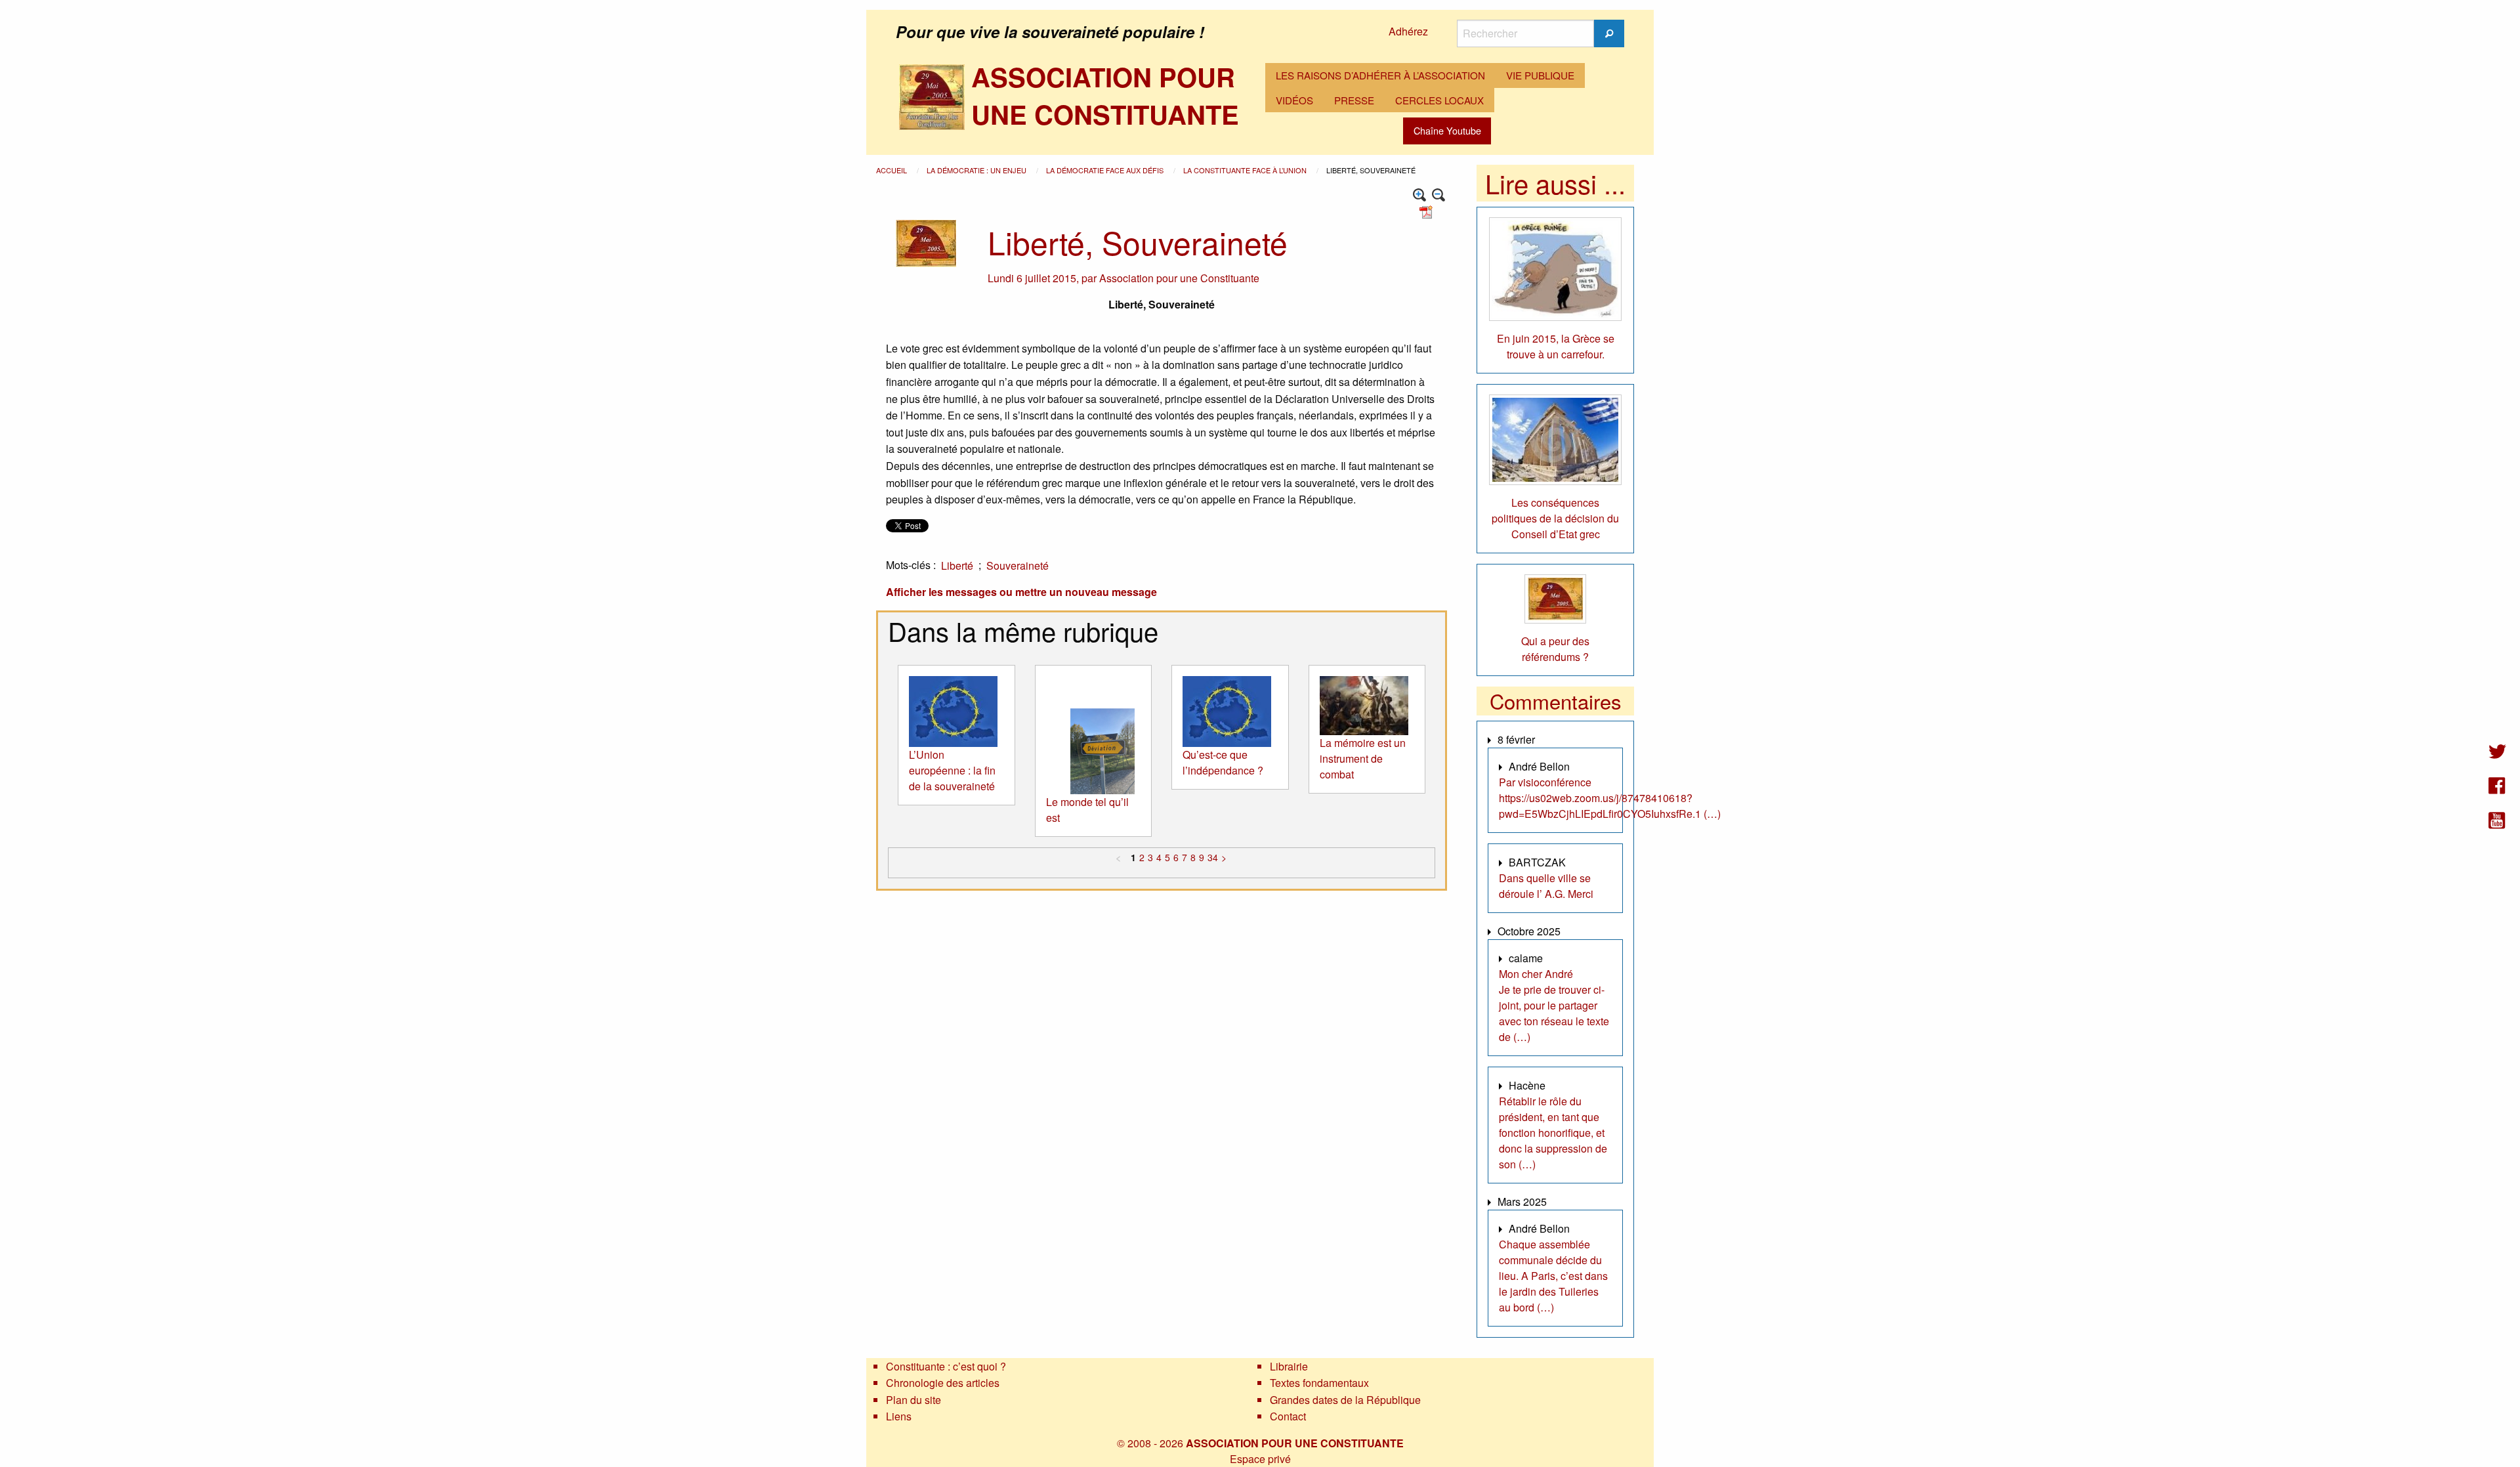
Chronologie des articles (943, 1383)
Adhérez (1408, 31)
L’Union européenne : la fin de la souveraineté (952, 770)
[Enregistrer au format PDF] (1428, 211)
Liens (899, 1416)
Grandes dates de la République (1345, 1400)
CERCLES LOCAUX (1439, 100)
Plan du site (913, 1400)
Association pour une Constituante (1179, 278)
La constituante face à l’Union (1246, 170)
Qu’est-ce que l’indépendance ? (1223, 762)
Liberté (957, 565)
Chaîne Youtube (1447, 130)
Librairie (1289, 1366)
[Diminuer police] (1439, 195)
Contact (1288, 1416)
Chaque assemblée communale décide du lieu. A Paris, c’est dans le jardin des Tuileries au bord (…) (1553, 1276)
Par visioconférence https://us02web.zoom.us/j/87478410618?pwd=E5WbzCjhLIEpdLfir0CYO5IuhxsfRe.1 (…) (1610, 798)
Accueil (892, 170)
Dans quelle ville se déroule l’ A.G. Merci (1546, 886)
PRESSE (1354, 100)
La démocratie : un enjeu (977, 170)
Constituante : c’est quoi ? (946, 1366)
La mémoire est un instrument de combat (1363, 758)
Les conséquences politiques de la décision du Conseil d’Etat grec (1555, 518)
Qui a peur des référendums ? (1555, 649)
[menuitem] (1380, 75)
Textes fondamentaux (1319, 1383)
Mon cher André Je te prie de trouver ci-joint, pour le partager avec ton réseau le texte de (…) (1554, 1005)
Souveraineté (1018, 565)
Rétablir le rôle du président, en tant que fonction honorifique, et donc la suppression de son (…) (1553, 1133)
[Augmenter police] (1420, 195)
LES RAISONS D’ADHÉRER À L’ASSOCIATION (1380, 75)
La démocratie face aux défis (1106, 170)
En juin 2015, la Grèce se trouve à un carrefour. (1556, 346)
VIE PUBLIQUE (1540, 75)
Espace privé (1260, 1459)
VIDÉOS (1294, 100)
